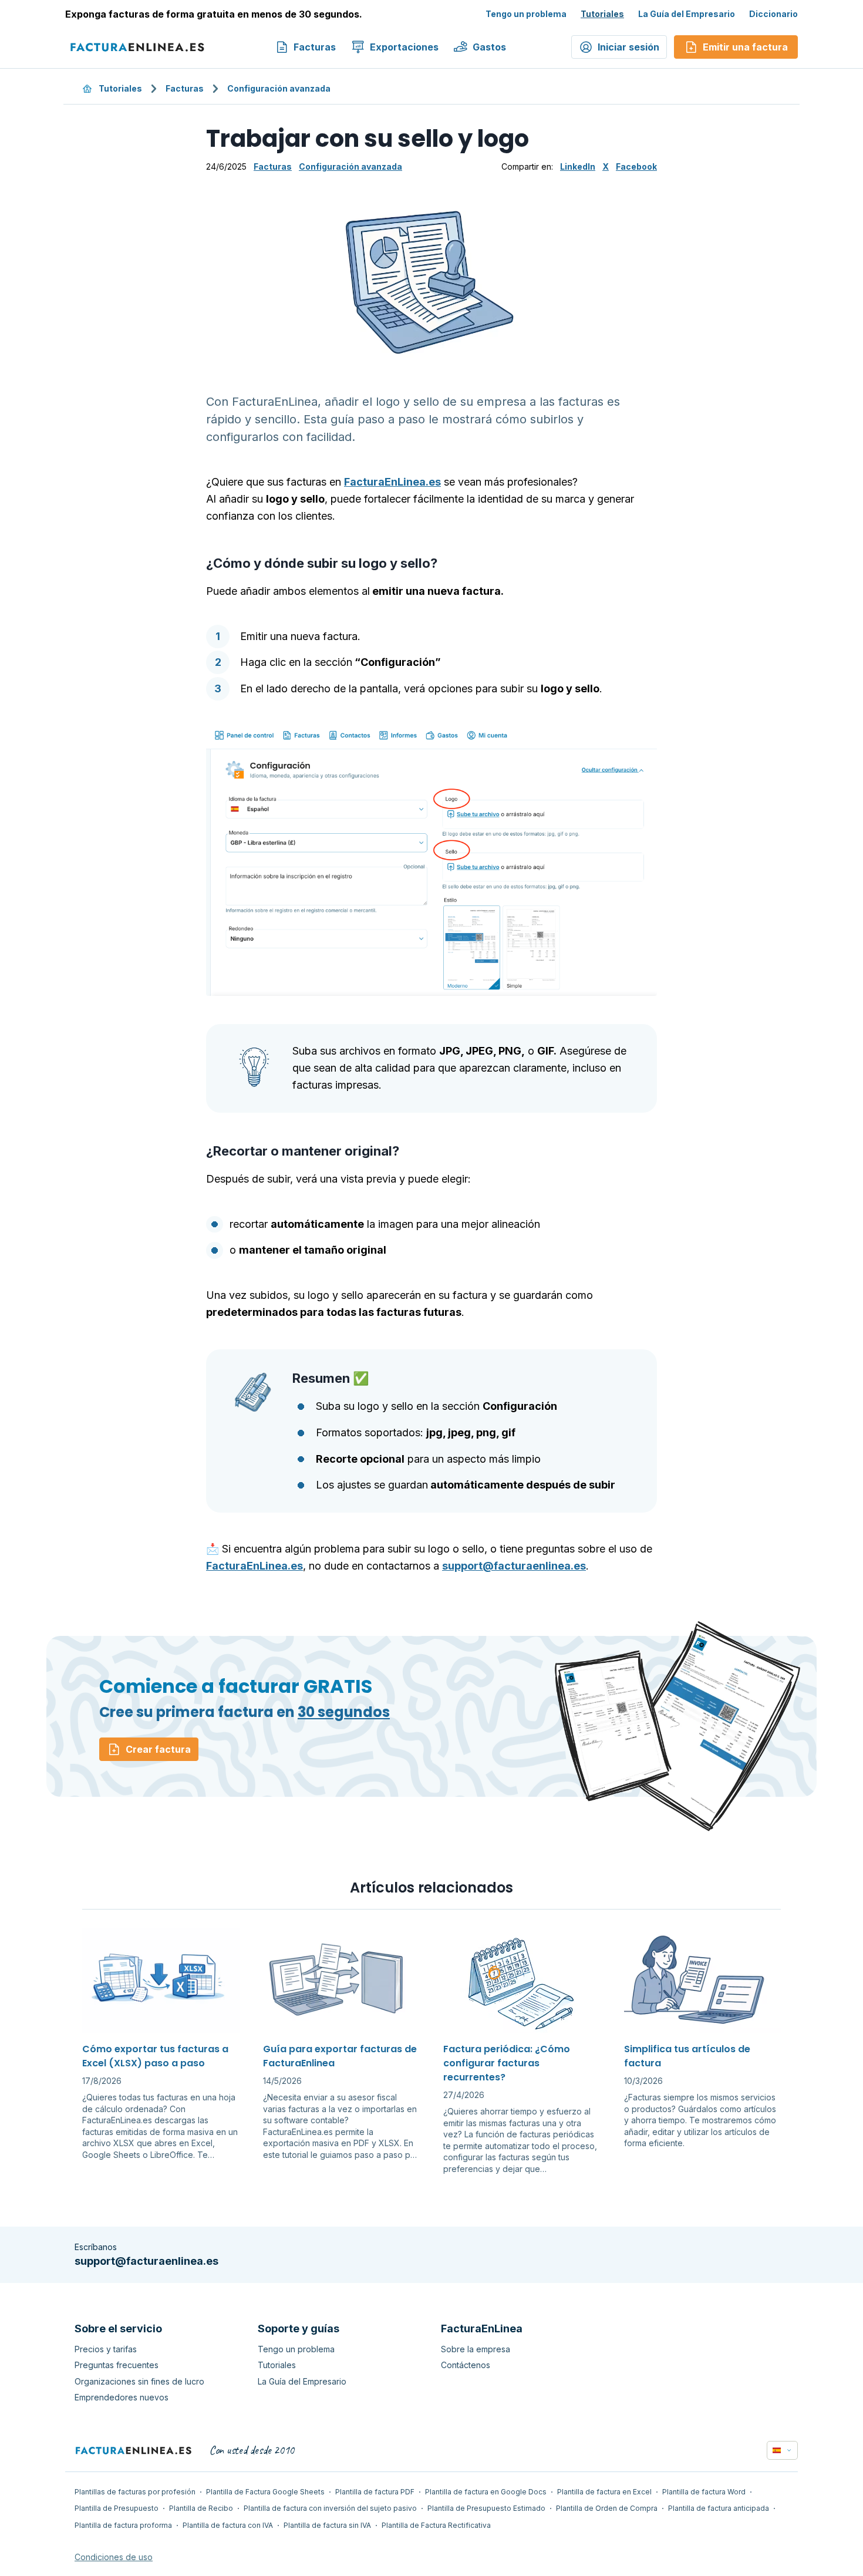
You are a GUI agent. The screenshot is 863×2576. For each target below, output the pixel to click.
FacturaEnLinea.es (392, 482)
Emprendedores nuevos (122, 2397)
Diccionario (773, 14)
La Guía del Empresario (687, 14)
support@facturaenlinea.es (514, 1566)
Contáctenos (466, 2365)
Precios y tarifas (106, 2349)
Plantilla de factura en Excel (604, 2492)
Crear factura (158, 1749)
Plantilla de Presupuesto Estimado (486, 2508)
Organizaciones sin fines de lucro (139, 2381)
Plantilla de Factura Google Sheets (265, 2492)
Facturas (315, 47)
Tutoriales (602, 14)
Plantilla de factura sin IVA (327, 2525)
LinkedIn (578, 166)
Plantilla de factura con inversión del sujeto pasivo (330, 2508)
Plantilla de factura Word (704, 2492)
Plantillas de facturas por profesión (135, 2492)
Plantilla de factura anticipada (719, 2508)
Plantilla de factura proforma (123, 2525)
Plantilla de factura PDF (375, 2492)
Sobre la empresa (476, 2349)
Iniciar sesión (628, 47)
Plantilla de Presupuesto (117, 2508)
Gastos (489, 47)
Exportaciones (404, 47)
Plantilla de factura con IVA (228, 2525)
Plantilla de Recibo (201, 2508)
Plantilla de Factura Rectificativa (436, 2525)
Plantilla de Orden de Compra (607, 2508)
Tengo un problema (526, 14)
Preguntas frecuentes (117, 2365)
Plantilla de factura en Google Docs (486, 2492)
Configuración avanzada (279, 88)
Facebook (636, 166)
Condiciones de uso (114, 2557)
